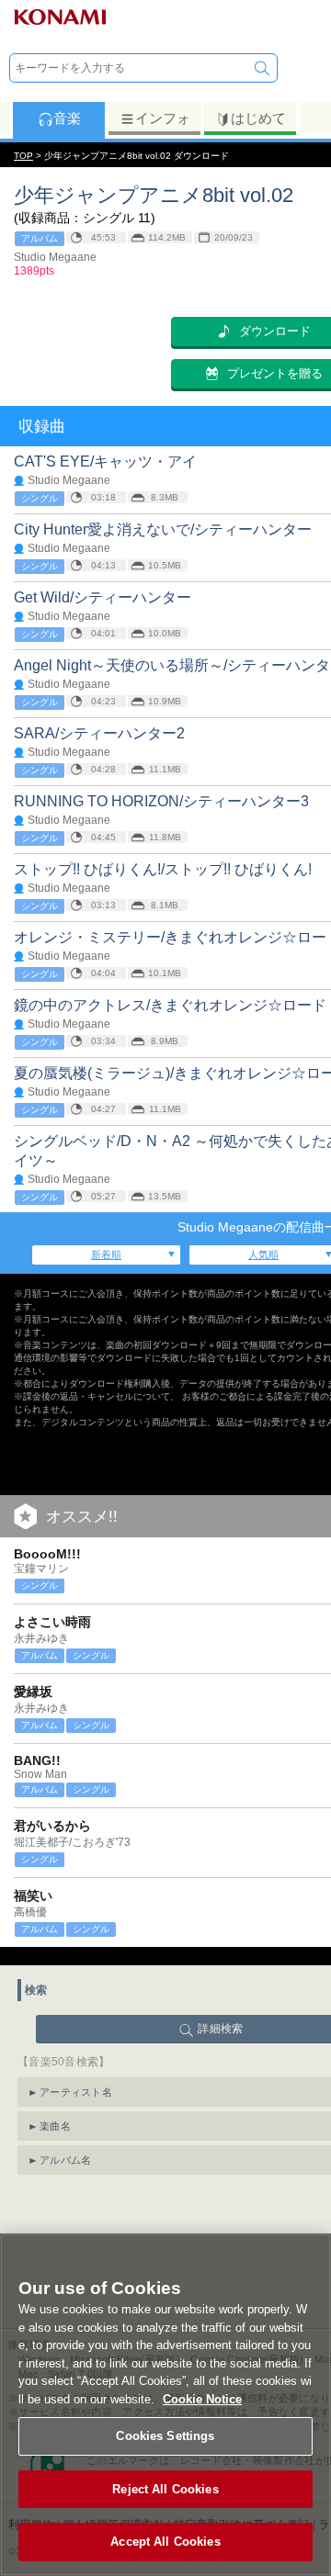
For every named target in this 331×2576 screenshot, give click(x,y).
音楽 (67, 118)
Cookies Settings (165, 2436)
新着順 (106, 1254)
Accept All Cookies (165, 2542)
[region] (165, 2405)
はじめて (258, 118)
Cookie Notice (202, 2399)
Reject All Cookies (165, 2489)
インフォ (163, 118)
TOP (23, 156)
